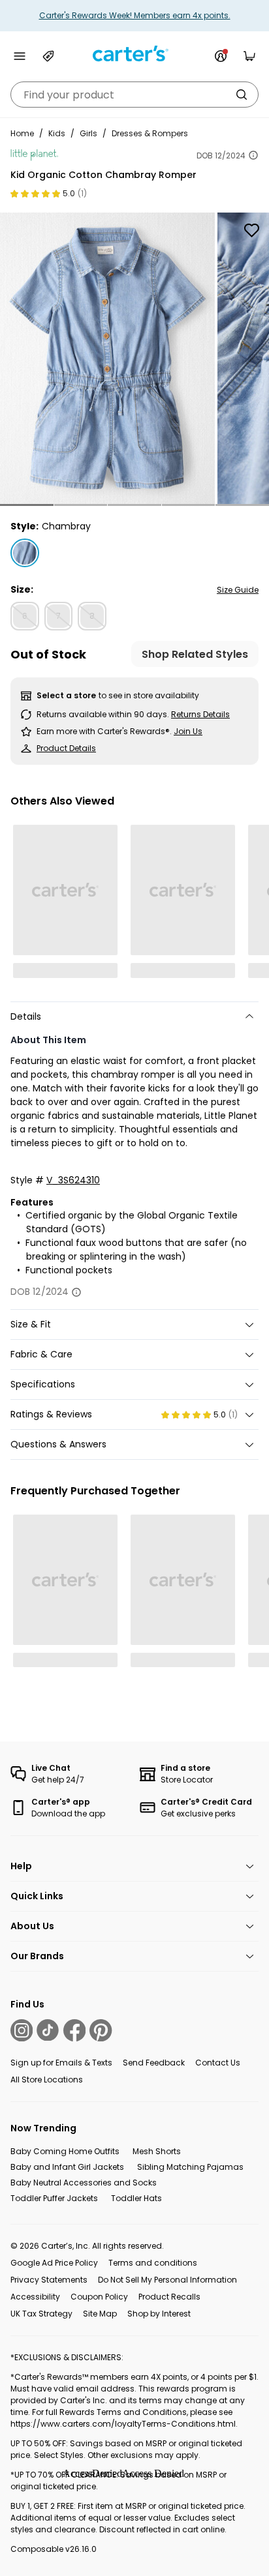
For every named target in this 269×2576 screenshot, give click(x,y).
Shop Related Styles (195, 654)
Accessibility (35, 2297)
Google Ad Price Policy (54, 2263)
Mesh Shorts (157, 2151)
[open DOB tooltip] (253, 155)
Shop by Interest (159, 2314)
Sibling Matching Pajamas (190, 2167)
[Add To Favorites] (251, 230)
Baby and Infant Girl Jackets (67, 2167)
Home (22, 133)
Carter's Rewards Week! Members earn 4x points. (135, 15)
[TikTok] (48, 2030)
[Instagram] (22, 2030)
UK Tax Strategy (41, 2314)
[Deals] (48, 56)
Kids (57, 133)
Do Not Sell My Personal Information (167, 2280)
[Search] (242, 95)
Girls (88, 133)
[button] (27, 505)
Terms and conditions (153, 2263)
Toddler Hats (136, 2198)
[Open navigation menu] (20, 56)
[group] (107, 358)
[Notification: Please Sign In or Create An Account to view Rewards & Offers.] (221, 56)
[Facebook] (74, 2030)
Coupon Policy (99, 2297)
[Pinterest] (101, 2030)
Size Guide (238, 590)
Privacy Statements (49, 2280)
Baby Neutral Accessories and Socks (84, 2183)
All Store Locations (47, 2080)
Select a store (66, 695)
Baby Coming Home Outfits (65, 2151)
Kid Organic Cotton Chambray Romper (103, 175)
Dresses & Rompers (150, 133)
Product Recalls (169, 2297)
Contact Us (218, 2063)
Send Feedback (154, 2063)
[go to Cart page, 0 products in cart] (249, 56)
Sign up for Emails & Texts (61, 2063)
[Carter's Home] (134, 54)
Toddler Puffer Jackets (54, 2198)
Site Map (100, 2314)
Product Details (66, 748)
